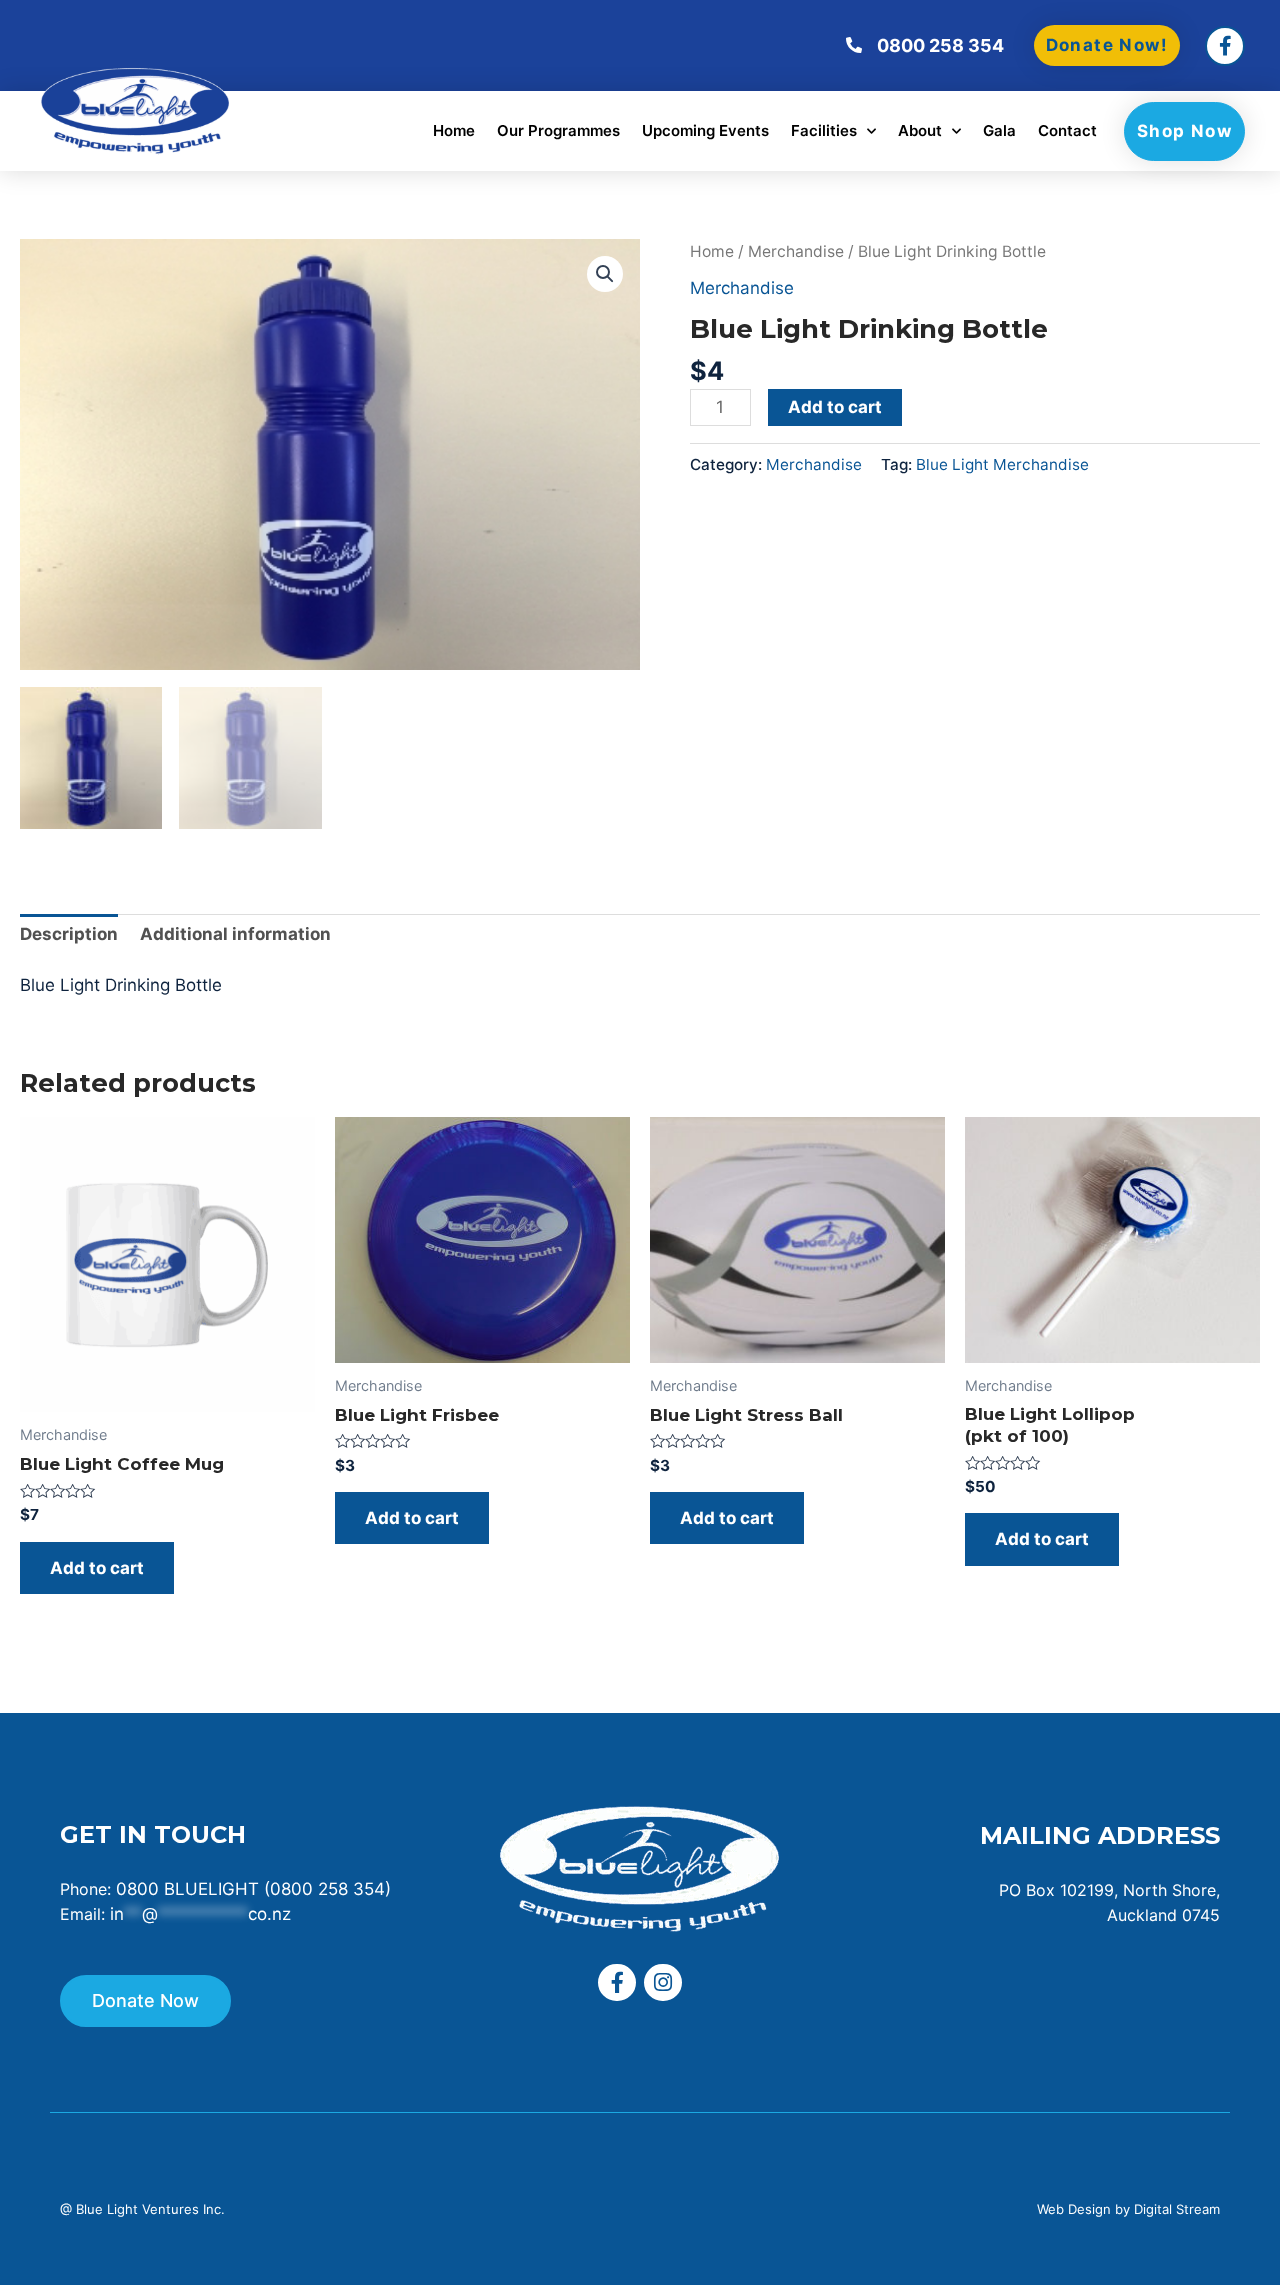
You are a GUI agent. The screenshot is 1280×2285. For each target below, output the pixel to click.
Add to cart (835, 407)
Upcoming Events (705, 130)
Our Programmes (558, 130)
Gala (999, 130)
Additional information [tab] (235, 934)
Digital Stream (1177, 2209)
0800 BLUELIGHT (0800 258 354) (253, 1889)
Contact (1067, 130)
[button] (605, 274)
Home (454, 130)
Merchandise (796, 251)
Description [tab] (69, 934)
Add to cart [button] (97, 1568)
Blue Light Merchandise (1002, 464)
